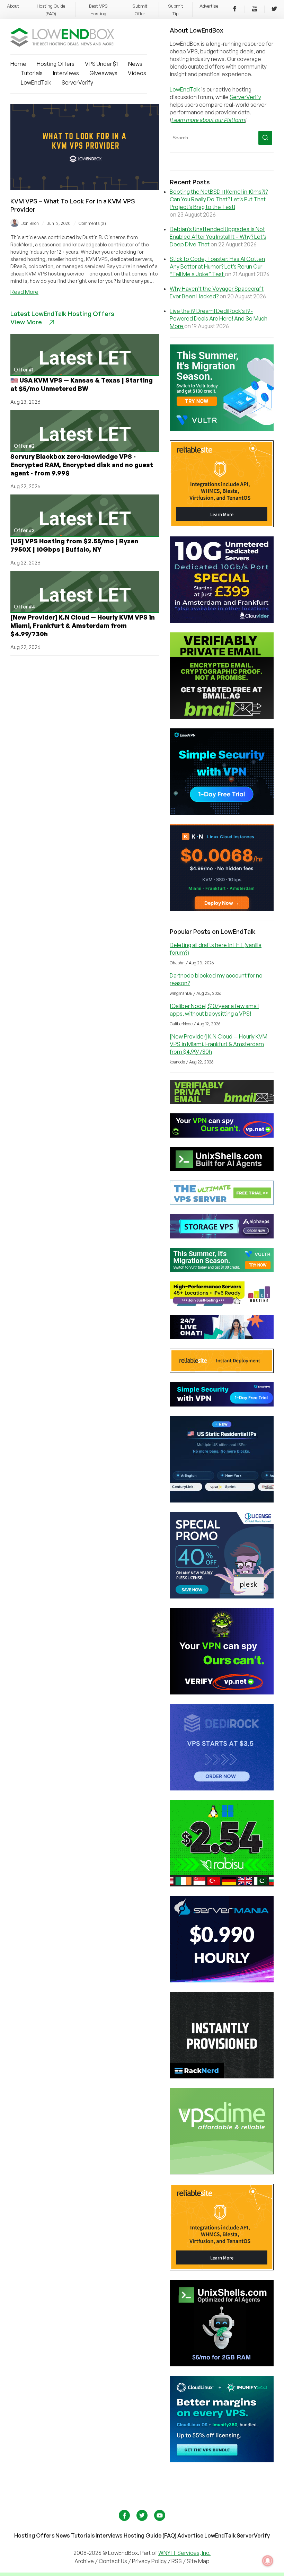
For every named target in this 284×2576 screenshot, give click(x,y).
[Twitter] (274, 10)
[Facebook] (235, 10)
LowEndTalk (36, 82)
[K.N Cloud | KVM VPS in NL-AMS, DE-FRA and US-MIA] (222, 909)
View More (26, 322)
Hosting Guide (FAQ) (150, 2535)
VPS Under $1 (101, 64)
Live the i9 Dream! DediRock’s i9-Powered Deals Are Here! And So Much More (219, 318)
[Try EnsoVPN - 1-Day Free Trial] (222, 813)
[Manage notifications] (268, 2561)
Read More (24, 292)
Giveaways (103, 73)
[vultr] (222, 429)
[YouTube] (255, 10)
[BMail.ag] (222, 717)
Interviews (66, 73)
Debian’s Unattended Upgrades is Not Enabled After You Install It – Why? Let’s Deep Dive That (218, 237)
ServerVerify (77, 82)
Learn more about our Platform (208, 120)
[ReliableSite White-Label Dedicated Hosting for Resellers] (222, 525)
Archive (84, 2561)
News (135, 64)
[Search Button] (265, 138)
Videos (137, 73)
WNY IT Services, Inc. (184, 2553)
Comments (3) (92, 223)
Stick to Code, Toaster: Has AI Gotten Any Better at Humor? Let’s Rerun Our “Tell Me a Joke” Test (217, 266)
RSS (177, 2561)
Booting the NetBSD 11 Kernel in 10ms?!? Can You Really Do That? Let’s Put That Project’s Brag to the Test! (219, 199)
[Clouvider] (222, 621)
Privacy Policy (149, 2561)
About (13, 6)
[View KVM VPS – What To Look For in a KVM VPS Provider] (85, 188)
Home (18, 64)
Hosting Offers (56, 64)
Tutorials (32, 73)
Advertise (209, 6)
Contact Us (113, 2561)
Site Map (198, 2561)
